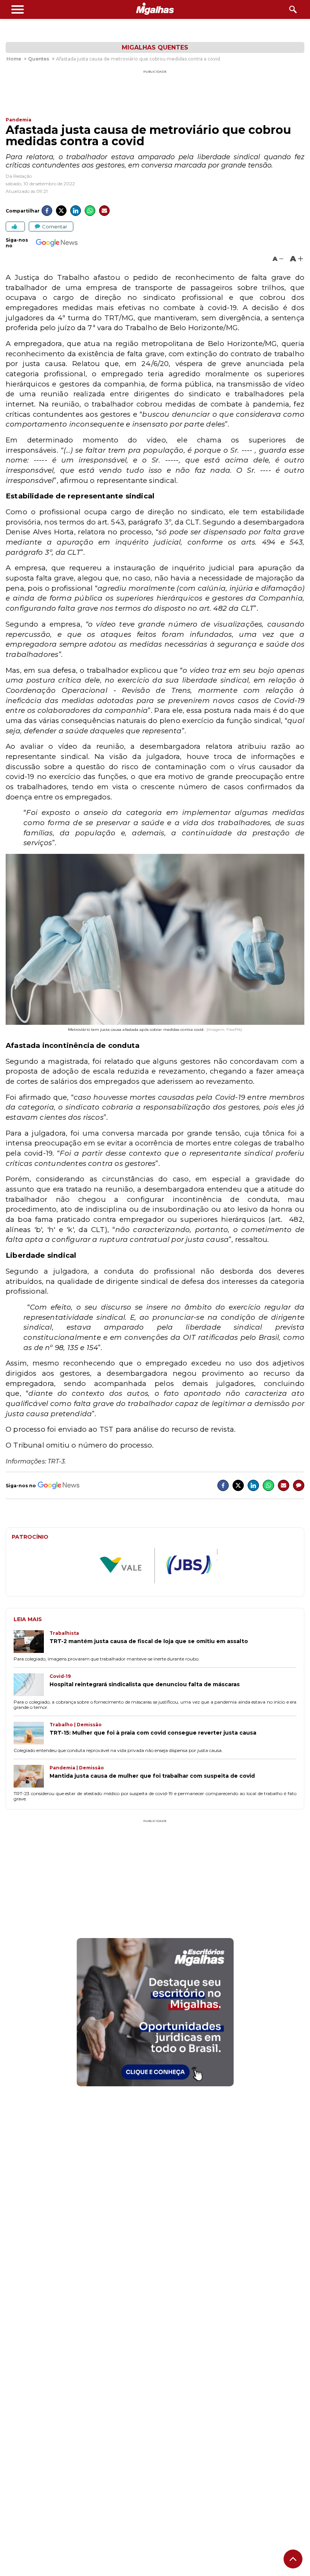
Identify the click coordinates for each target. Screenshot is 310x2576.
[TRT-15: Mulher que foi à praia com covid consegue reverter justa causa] (32, 1734)
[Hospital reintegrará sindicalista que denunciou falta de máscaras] (32, 1685)
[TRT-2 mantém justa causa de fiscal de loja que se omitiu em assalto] (32, 1642)
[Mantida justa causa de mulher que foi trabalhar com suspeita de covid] (32, 1777)
